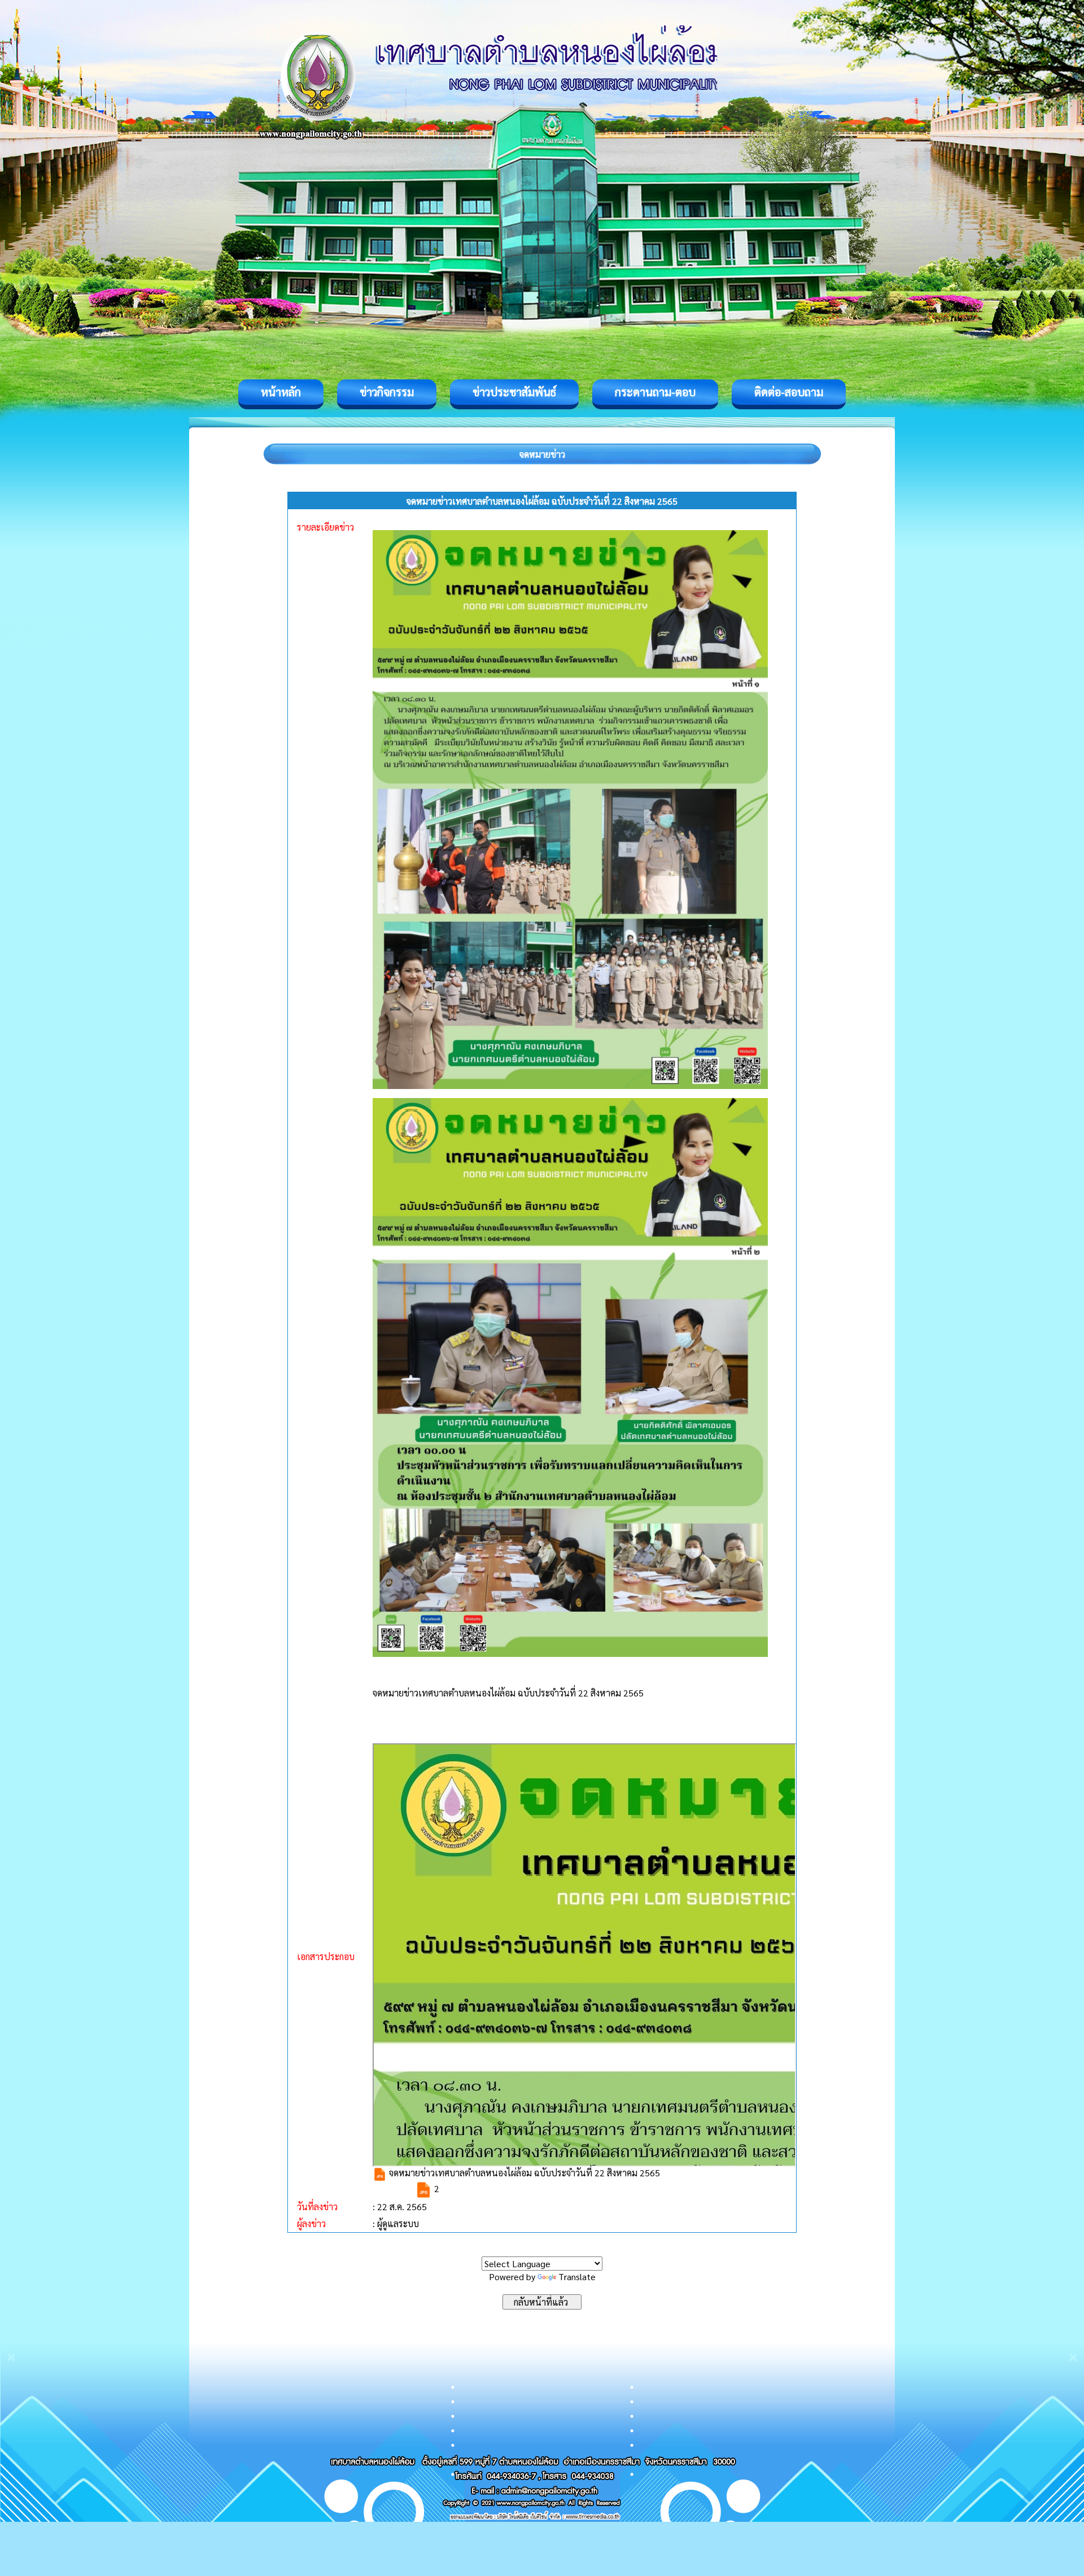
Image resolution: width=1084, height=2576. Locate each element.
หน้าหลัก (281, 392)
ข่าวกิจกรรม (387, 392)
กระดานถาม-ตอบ (655, 392)
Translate (577, 2277)
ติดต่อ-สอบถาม (789, 392)
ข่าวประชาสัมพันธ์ (514, 392)
